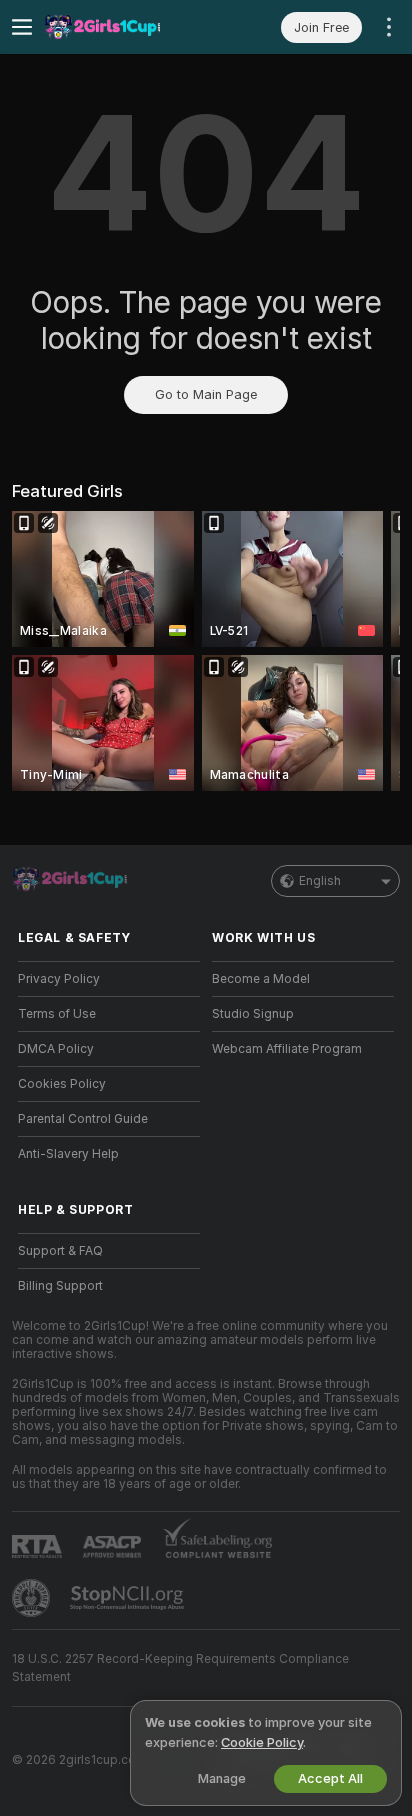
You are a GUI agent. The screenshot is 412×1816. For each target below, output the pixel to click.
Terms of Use (57, 1014)
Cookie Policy (262, 1742)
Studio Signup (253, 1014)
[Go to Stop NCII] (129, 1598)
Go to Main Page (206, 394)
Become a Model (261, 979)
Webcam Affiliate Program (287, 1049)
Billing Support (60, 1286)
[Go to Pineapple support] (33, 1598)
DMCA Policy (56, 1049)
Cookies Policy (62, 1084)
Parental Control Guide (83, 1119)
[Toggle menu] (22, 27)
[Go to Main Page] (125, 27)
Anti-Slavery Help (68, 1154)
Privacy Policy (59, 979)
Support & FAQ (60, 1251)
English (320, 881)
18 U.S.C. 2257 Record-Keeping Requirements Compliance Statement (180, 1668)
